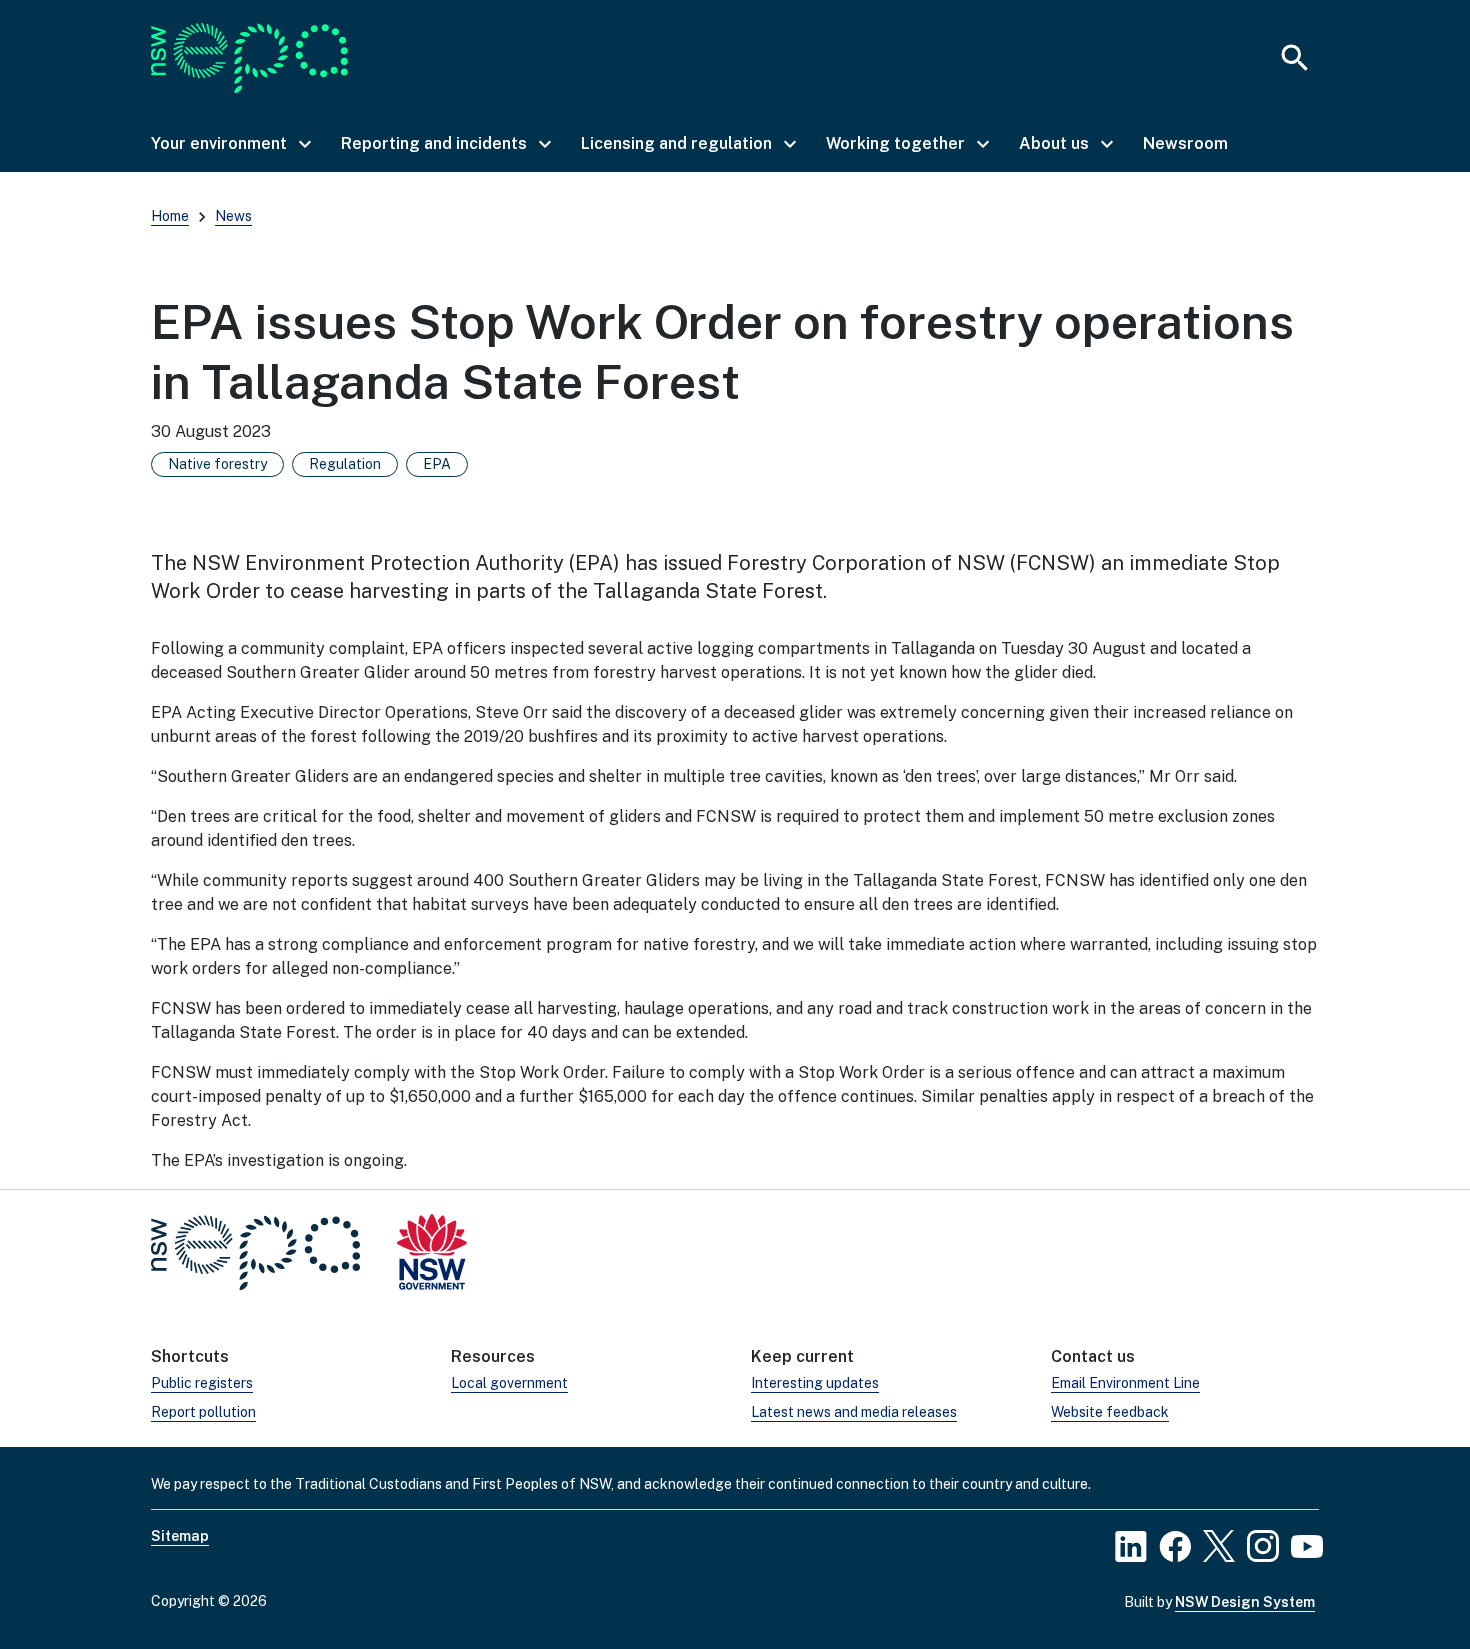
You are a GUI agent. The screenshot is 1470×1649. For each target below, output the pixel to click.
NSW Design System (1245, 1602)
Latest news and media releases (854, 1412)
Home (170, 216)
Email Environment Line (1125, 1383)
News (233, 216)
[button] (230, 144)
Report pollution (203, 1412)
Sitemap (180, 1536)
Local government (509, 1383)
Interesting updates (815, 1383)
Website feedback (1110, 1412)
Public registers (202, 1383)
